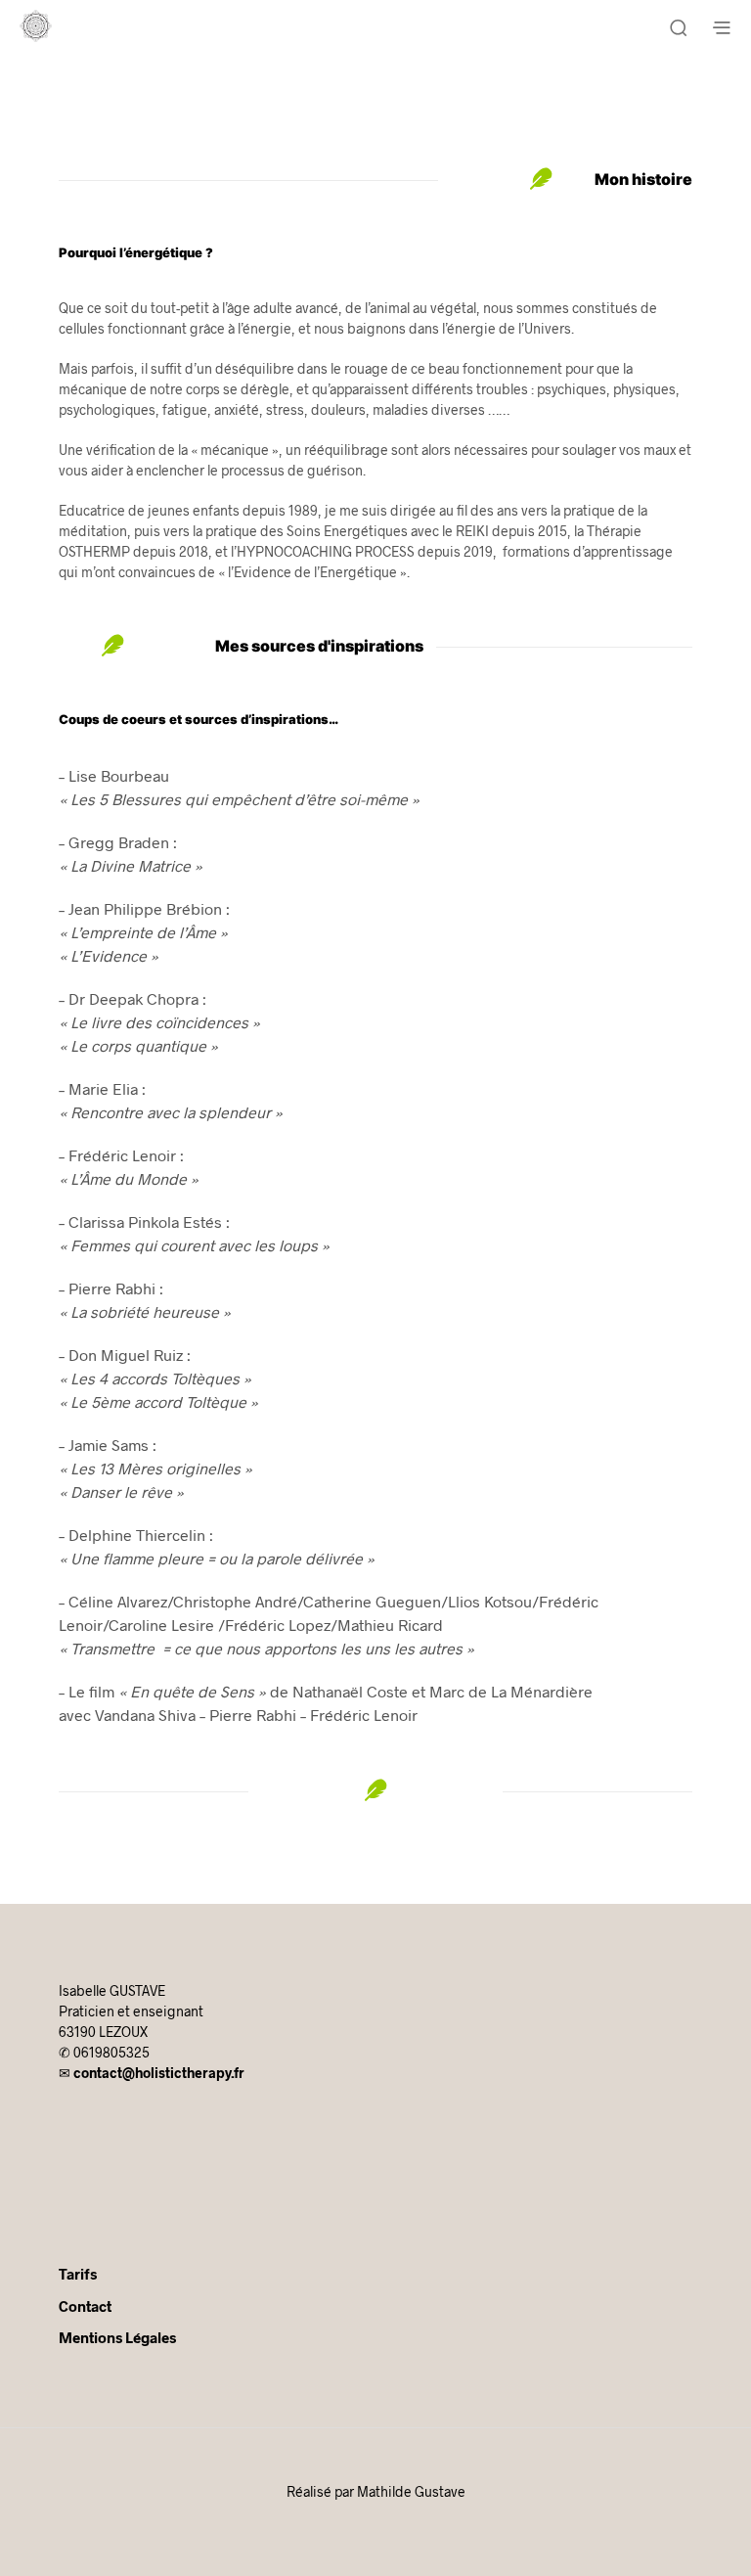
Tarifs (78, 2274)
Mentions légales (117, 2337)
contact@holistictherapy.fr (159, 2073)
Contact (85, 2306)
